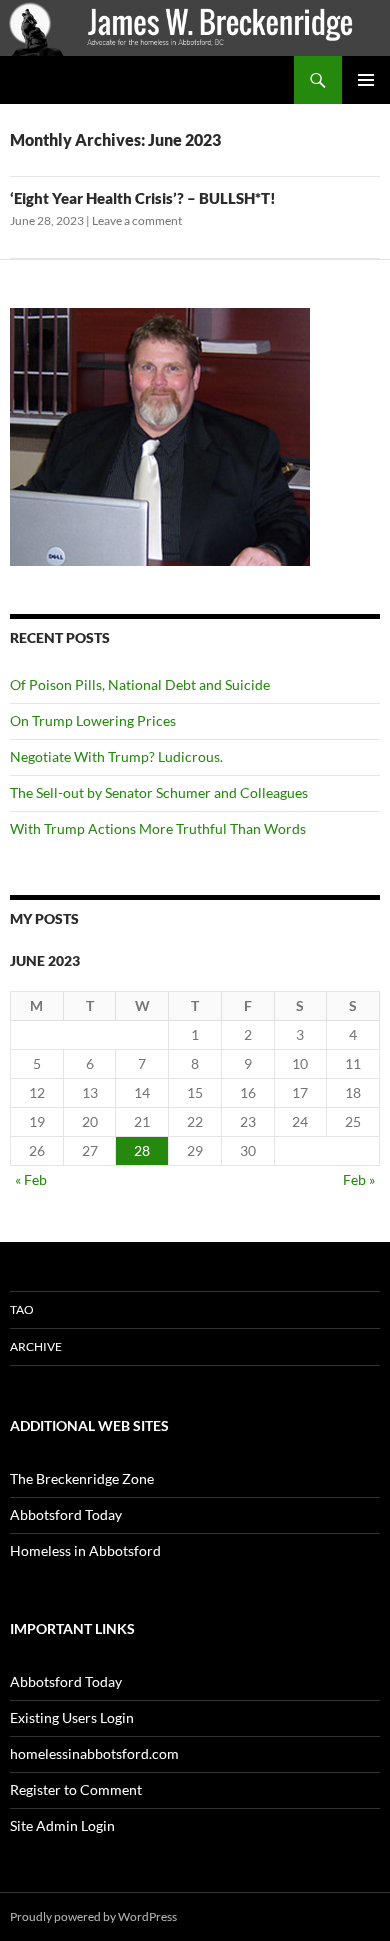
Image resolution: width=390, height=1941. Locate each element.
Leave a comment (137, 220)
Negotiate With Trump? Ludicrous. (116, 756)
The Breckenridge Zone (82, 1478)
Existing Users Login (72, 1717)
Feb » (359, 1179)
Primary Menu (366, 80)
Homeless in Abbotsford (85, 1550)
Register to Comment (76, 1789)
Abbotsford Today (66, 1514)
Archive (36, 1346)
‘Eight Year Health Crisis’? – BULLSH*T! (143, 198)
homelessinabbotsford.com (94, 1753)
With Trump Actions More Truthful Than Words (158, 828)
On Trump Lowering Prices (93, 720)
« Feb (31, 1179)
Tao (22, 1309)
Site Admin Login (62, 1825)
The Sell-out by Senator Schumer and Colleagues (162, 792)
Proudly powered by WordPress (93, 1916)
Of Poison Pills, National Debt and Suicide (140, 684)
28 (142, 1150)
